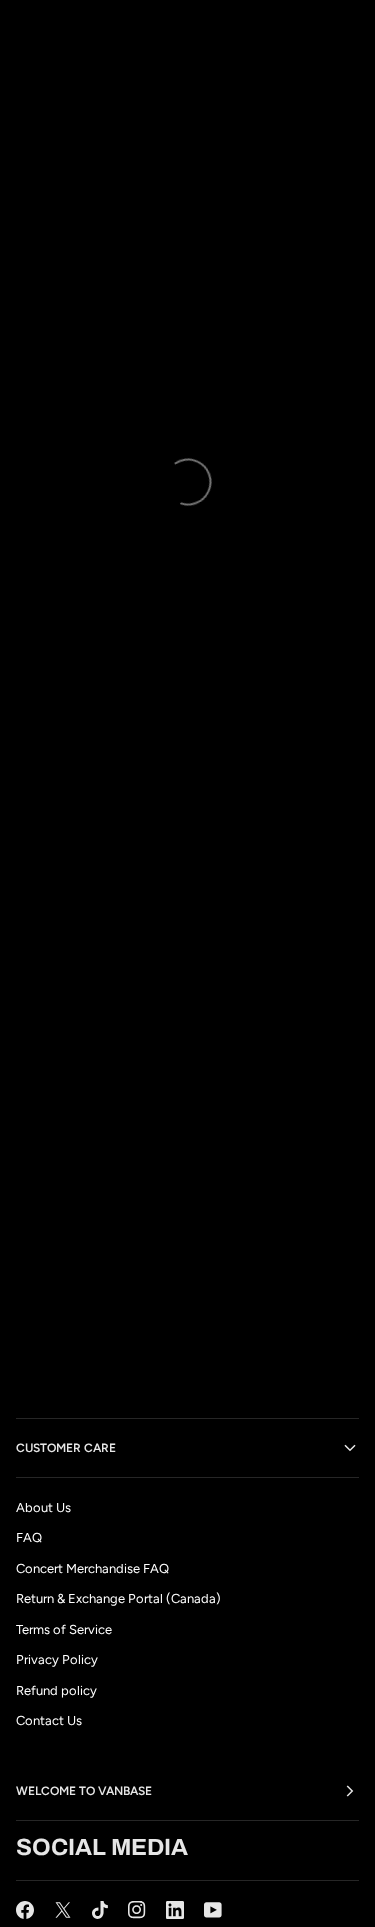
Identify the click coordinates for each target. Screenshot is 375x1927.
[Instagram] (137, 1910)
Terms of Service (64, 1629)
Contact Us (49, 1720)
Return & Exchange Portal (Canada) (118, 1598)
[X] (63, 1910)
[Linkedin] (175, 1910)
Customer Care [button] (66, 1448)
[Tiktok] (100, 1910)
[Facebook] (25, 1910)
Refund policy (56, 1690)
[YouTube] (213, 1910)
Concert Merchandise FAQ (92, 1568)
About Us (43, 1507)
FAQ (29, 1537)
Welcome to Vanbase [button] (84, 1791)
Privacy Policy (57, 1659)
